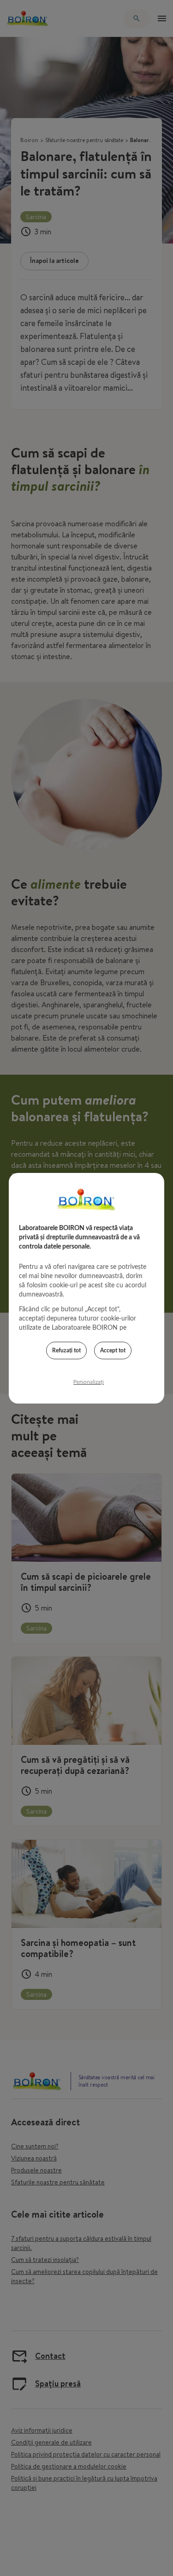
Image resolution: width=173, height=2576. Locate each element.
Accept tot (113, 1350)
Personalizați (89, 1382)
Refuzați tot (66, 1350)
